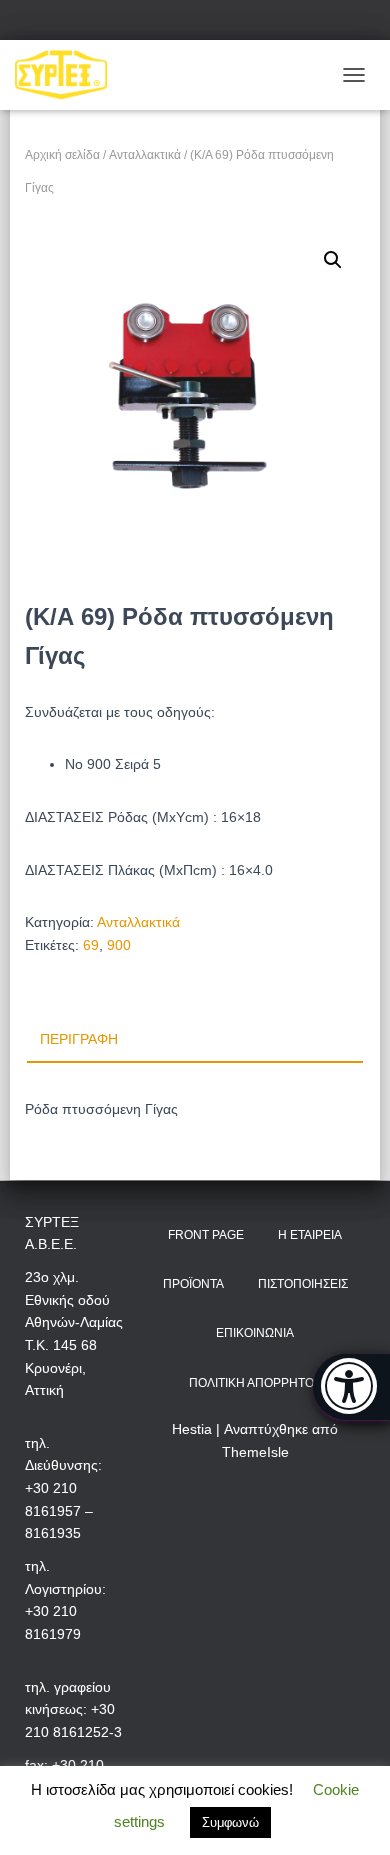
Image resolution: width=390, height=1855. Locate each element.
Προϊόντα (193, 1284)
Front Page (206, 1235)
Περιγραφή (79, 1039)
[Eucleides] (351, 1387)
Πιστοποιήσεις (303, 1284)
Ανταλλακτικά (145, 155)
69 (91, 945)
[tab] (195, 1040)
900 (119, 945)
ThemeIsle (255, 1452)
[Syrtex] (69, 75)
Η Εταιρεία (310, 1235)
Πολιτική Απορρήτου (255, 1383)
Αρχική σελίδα (62, 155)
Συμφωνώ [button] (230, 1822)
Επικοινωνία (255, 1333)
